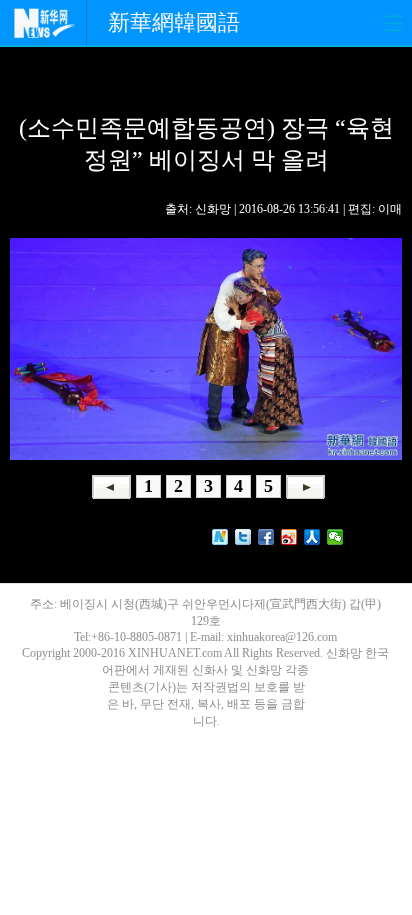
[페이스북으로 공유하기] (266, 537)
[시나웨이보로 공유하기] (289, 537)
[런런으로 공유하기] (312, 537)
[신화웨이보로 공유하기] (220, 537)
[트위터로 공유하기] (243, 537)
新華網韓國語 (174, 22)
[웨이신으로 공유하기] (335, 537)
